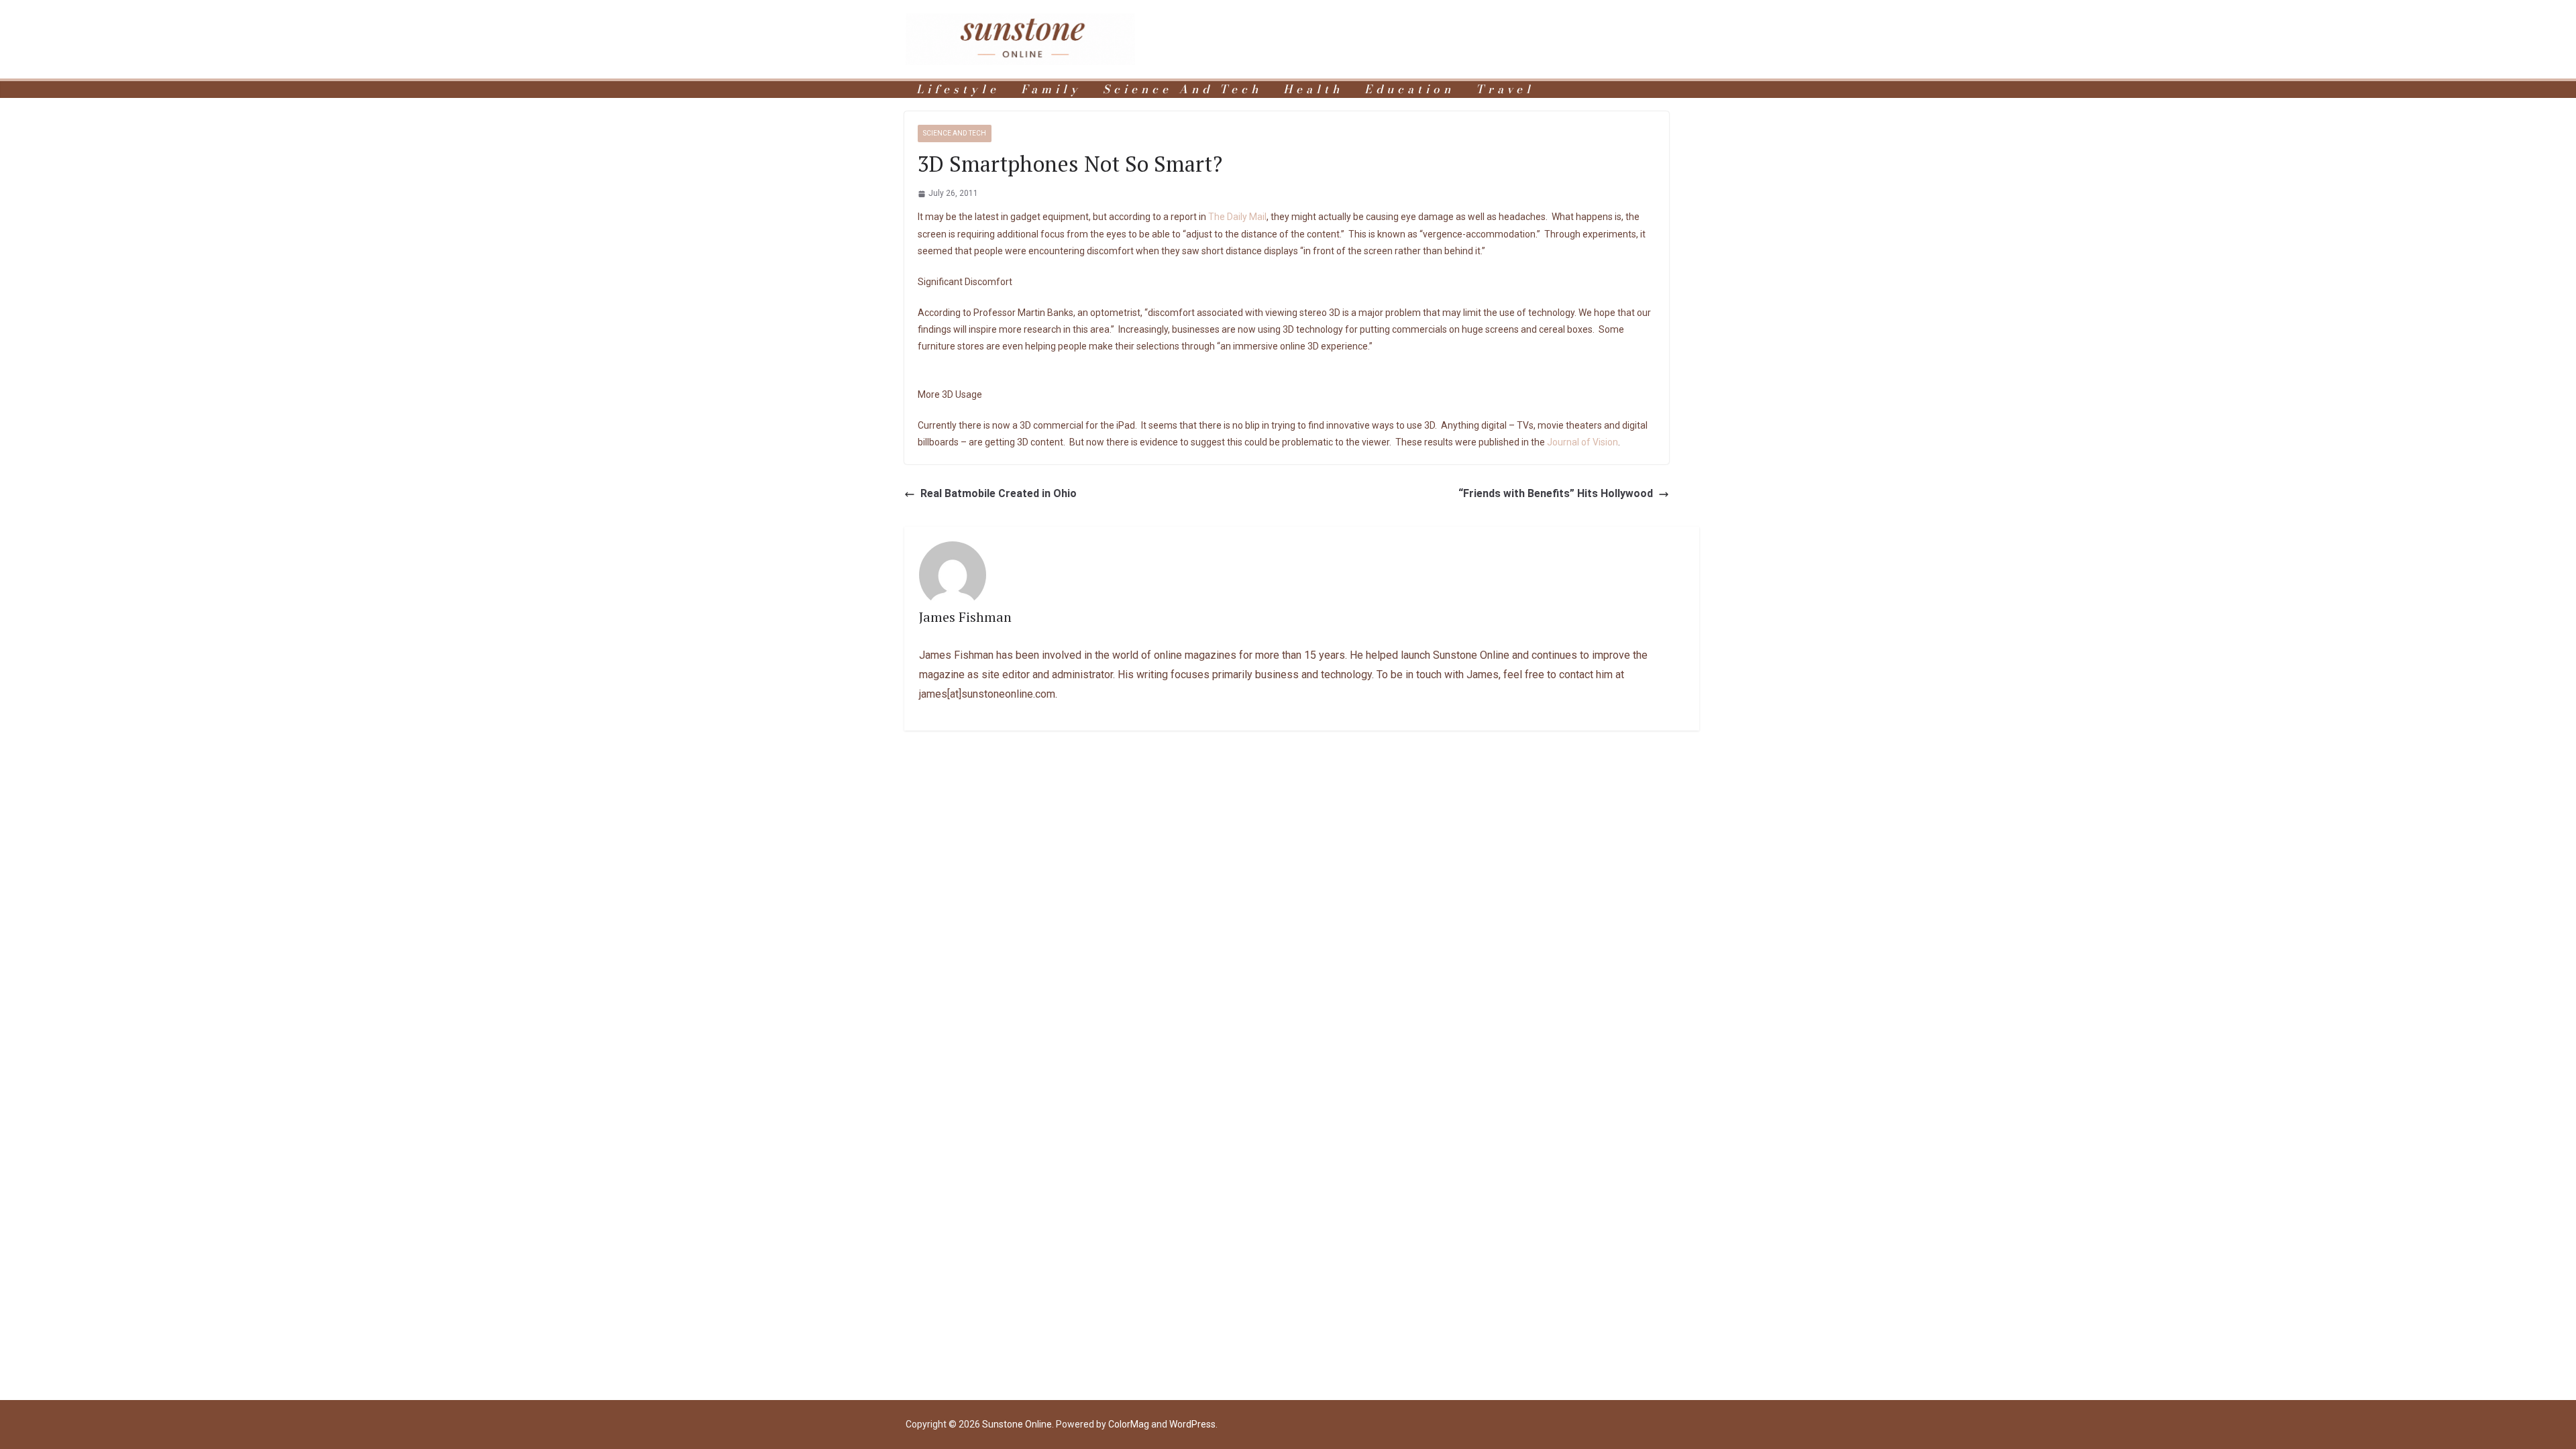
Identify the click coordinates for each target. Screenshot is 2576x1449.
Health (1313, 90)
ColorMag (1129, 1424)
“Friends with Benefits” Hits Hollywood (1556, 493)
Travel (1505, 90)
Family (1051, 90)
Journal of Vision (1582, 442)
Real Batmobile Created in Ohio (999, 493)
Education (1409, 90)
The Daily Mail (1237, 217)
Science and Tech (1182, 90)
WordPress (1192, 1424)
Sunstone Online (1017, 1424)
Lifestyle (958, 90)
